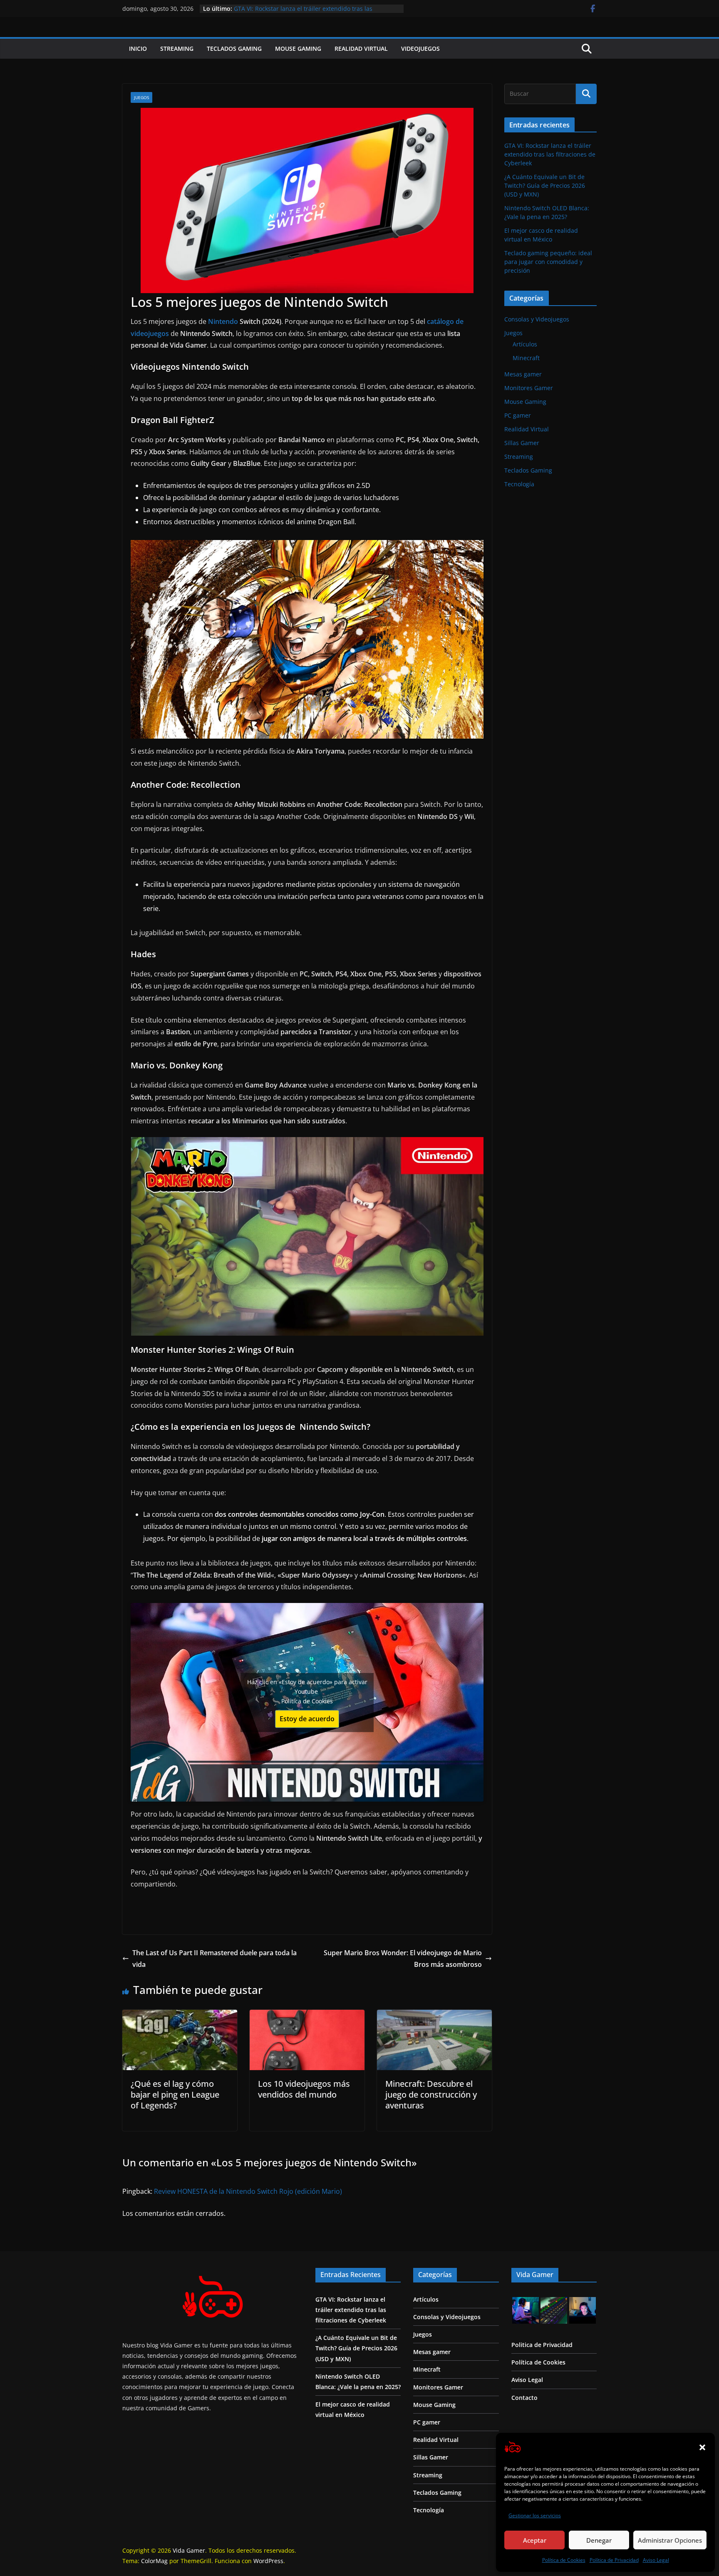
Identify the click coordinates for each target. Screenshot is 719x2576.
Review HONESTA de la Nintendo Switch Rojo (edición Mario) (248, 2191)
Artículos (525, 344)
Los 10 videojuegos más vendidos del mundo (304, 2089)
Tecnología (519, 484)
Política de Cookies (564, 2560)
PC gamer (518, 415)
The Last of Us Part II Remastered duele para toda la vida (214, 1959)
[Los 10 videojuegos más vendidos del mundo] (307, 2016)
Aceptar (535, 2540)
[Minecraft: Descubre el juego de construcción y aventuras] (434, 2016)
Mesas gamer (523, 374)
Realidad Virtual (361, 49)
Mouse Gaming (298, 49)
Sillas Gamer (522, 443)
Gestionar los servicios (535, 2515)
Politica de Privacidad (542, 2345)
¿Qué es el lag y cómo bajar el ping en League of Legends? (175, 2094)
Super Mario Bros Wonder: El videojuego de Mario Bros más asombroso (403, 1959)
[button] (702, 2447)
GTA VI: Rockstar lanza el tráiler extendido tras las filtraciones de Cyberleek (550, 154)
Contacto (524, 2398)
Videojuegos (420, 49)
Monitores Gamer (529, 388)
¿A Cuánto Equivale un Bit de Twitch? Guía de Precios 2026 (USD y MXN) (545, 185)
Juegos (141, 97)
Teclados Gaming (234, 49)
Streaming (177, 49)
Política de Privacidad (614, 2560)
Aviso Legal (656, 2560)
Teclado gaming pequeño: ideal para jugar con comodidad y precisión (548, 262)
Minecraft (526, 358)
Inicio (138, 49)
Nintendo (224, 321)
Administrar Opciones (670, 2540)
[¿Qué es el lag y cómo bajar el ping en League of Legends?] (180, 2016)
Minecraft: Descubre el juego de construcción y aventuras (431, 2094)
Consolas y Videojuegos (537, 319)
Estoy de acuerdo (307, 1719)
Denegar (599, 2540)
